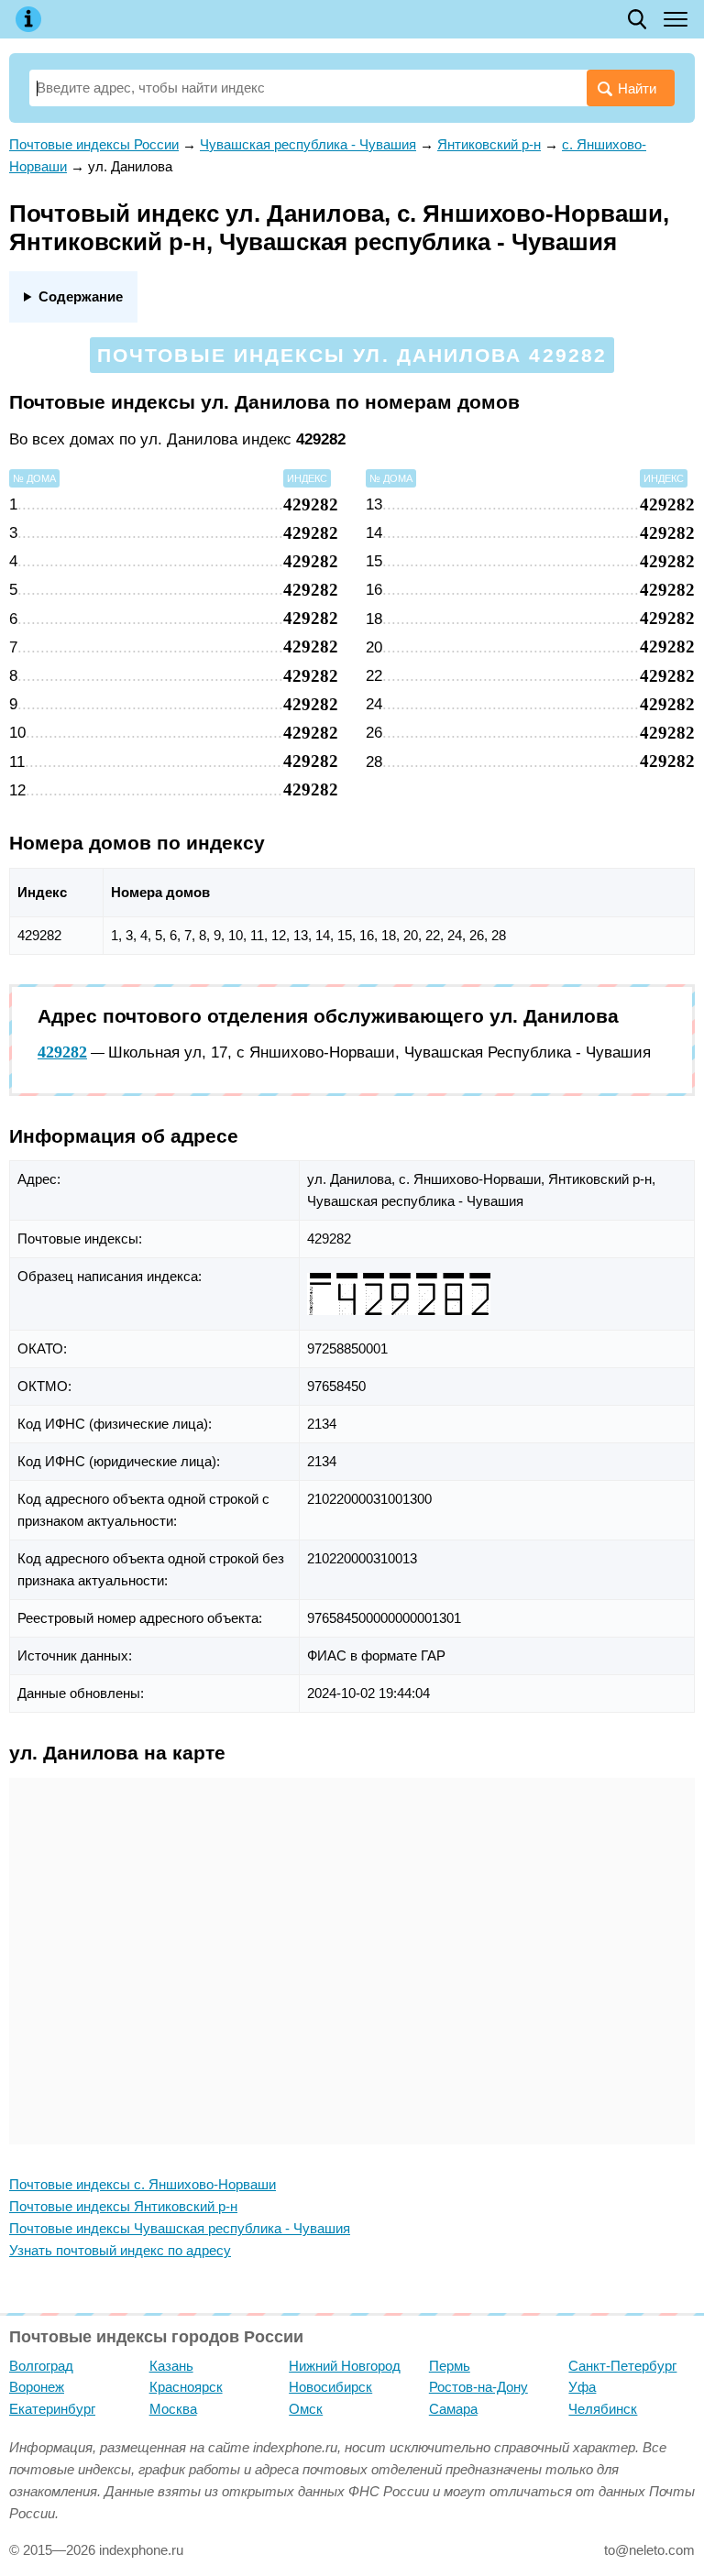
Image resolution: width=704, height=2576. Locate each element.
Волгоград (41, 2366)
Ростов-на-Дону (478, 2387)
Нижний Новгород (345, 2366)
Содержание (81, 296)
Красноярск (186, 2387)
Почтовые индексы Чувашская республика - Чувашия (180, 2228)
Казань (171, 2366)
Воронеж (37, 2387)
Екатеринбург (52, 2409)
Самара (453, 2409)
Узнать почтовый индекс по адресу (120, 2250)
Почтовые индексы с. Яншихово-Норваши (143, 2184)
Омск (306, 2409)
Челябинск (603, 2409)
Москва (173, 2409)
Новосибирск (330, 2387)
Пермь (450, 2366)
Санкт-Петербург (622, 2366)
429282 (62, 1052)
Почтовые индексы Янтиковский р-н (123, 2206)
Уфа (582, 2387)
